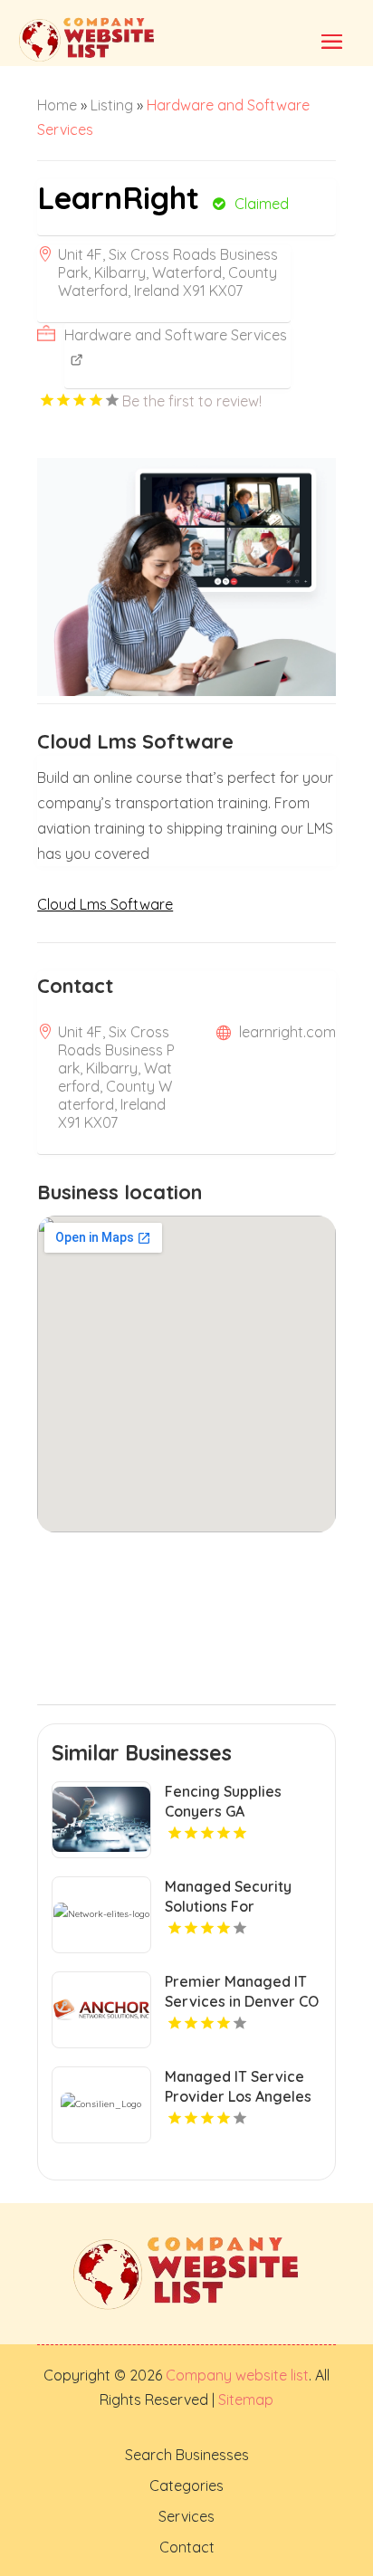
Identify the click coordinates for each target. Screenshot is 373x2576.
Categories (186, 2485)
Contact (187, 2547)
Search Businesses (187, 2455)
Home (57, 105)
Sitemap (244, 2399)
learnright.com (287, 1032)
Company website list (237, 2375)
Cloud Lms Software (105, 904)
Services (186, 2516)
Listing (112, 105)
